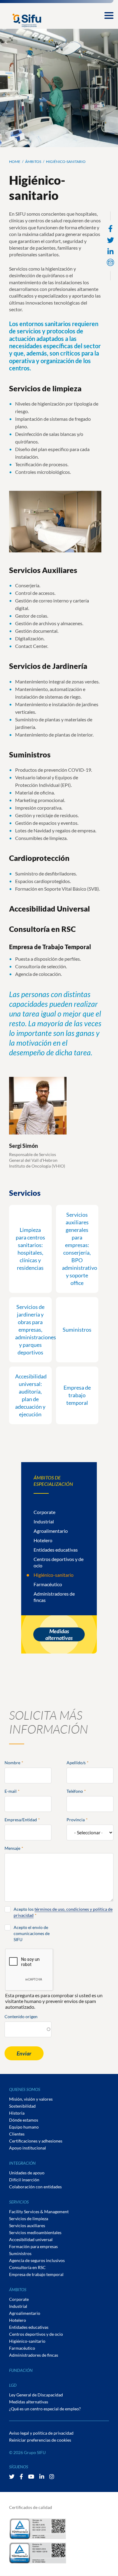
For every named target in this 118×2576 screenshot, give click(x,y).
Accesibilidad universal (31, 2239)
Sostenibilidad (22, 2106)
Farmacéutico (48, 1584)
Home (15, 162)
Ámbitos (33, 162)
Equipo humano (24, 2127)
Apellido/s (76, 1763)
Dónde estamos (24, 2120)
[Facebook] (22, 2477)
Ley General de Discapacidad (36, 2395)
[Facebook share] (110, 229)
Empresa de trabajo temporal (36, 2274)
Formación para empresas (33, 2246)
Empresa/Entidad (21, 1820)
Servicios (19, 2202)
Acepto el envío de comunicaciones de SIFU (32, 1933)
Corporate (44, 1512)
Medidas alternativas (59, 1634)
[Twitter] (111, 240)
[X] (12, 2477)
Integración (22, 2163)
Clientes (17, 2134)
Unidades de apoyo (27, 2173)
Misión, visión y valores (31, 2099)
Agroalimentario (51, 1531)
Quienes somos (25, 2089)
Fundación (21, 2370)
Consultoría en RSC (27, 2267)
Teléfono (75, 1791)
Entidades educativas (56, 1550)
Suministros (20, 2253)
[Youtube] (32, 2477)
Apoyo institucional (28, 2148)
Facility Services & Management (39, 2212)
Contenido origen (21, 2016)
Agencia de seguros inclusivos (37, 2260)
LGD (13, 2385)
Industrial (44, 1521)
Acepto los (63, 1912)
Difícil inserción (24, 2180)
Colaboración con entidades (35, 2187)
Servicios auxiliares (27, 2225)
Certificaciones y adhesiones (36, 2141)
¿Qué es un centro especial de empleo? (45, 2409)
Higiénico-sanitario (54, 1575)
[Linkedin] (110, 252)
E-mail (11, 1791)
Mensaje (12, 1848)
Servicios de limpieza (29, 2219)
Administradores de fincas (34, 2355)
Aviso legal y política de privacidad (41, 2433)
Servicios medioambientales (35, 2232)
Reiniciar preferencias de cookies (40, 2440)
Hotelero (43, 1540)
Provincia (76, 1820)
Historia (17, 2113)
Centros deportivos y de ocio (36, 2334)
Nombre (12, 1763)
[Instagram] (52, 2477)
